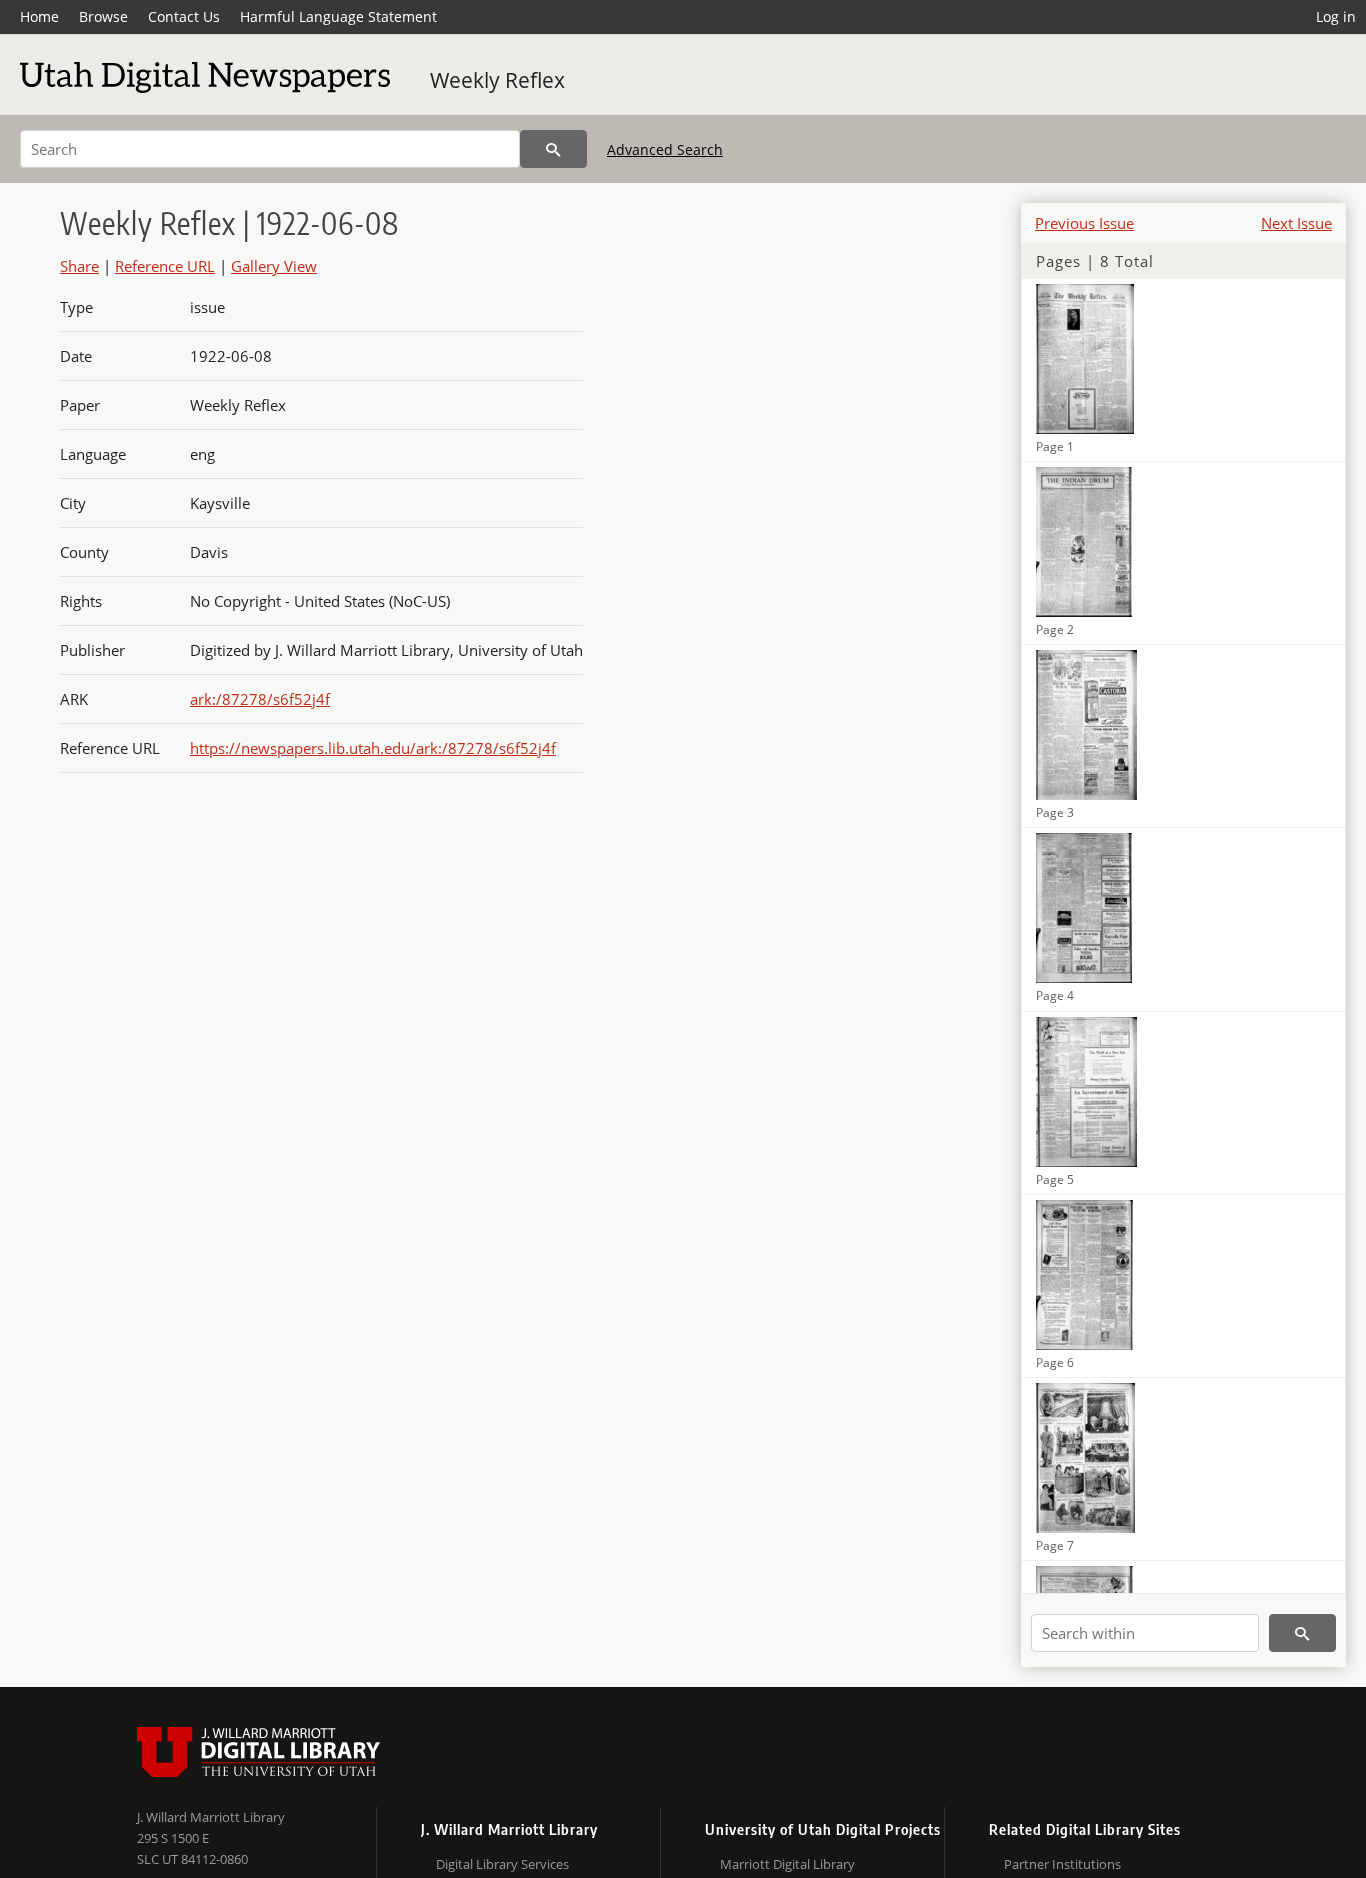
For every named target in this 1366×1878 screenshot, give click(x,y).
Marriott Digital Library (787, 1864)
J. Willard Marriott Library (211, 1817)
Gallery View (274, 266)
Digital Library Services (502, 1864)
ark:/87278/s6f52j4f (260, 699)
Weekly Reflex (497, 80)
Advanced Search (665, 149)
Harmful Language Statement (338, 16)
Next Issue (1296, 223)
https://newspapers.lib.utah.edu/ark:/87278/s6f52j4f (373, 748)
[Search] (553, 149)
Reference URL (165, 266)
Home (39, 16)
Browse (103, 16)
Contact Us (184, 16)
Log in (1336, 16)
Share (79, 266)
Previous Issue (1084, 223)
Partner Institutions (1062, 1864)
